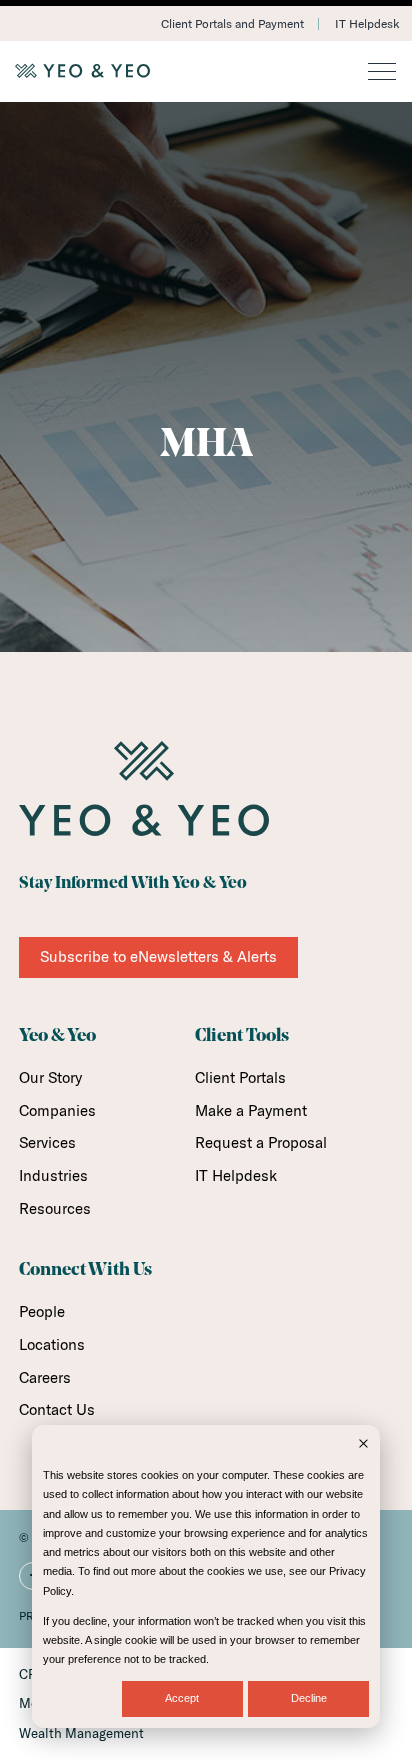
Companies (57, 1110)
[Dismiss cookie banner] (363, 1445)
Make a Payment (251, 1110)
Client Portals (240, 1077)
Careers (45, 1377)
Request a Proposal (261, 1142)
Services (47, 1142)
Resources (55, 1208)
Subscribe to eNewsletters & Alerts (158, 956)
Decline (309, 1698)
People (42, 1311)
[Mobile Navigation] (382, 73)
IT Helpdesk (367, 23)
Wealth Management (81, 1733)
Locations (52, 1344)
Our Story (50, 1077)
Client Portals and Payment (232, 23)
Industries (53, 1175)
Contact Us (57, 1409)
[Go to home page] (206, 71)
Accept (182, 1698)
